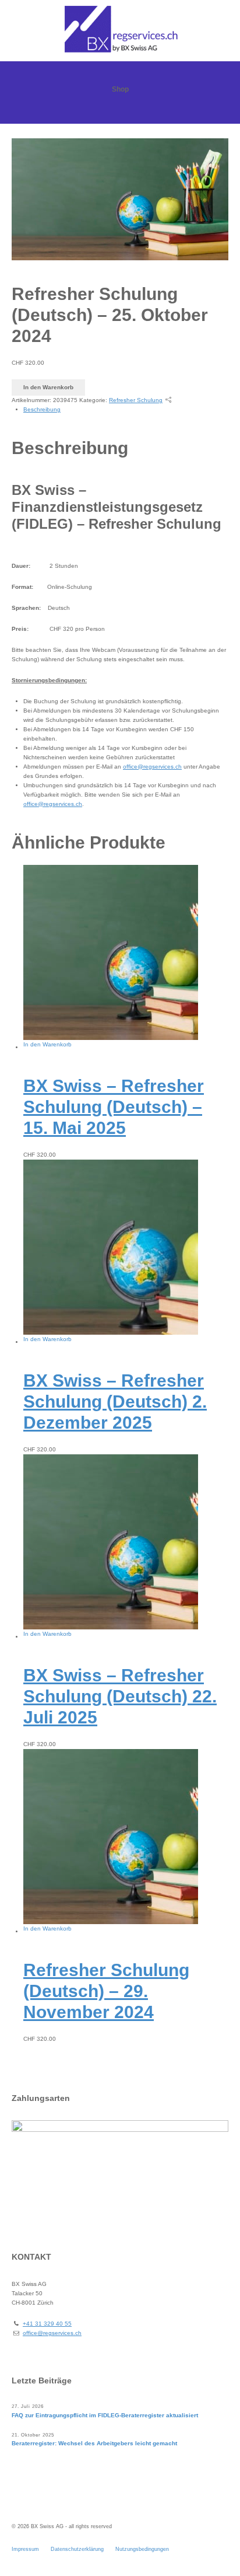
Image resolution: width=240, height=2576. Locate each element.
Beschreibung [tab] (42, 409)
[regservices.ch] (120, 29)
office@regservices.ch (152, 767)
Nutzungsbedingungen (142, 2549)
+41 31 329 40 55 (47, 2324)
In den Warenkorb (48, 387)
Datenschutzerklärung (77, 2549)
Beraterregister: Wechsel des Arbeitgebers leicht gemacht (94, 2443)
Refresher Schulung (136, 400)
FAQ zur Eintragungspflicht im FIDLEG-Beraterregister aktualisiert (105, 2415)
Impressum (25, 2549)
